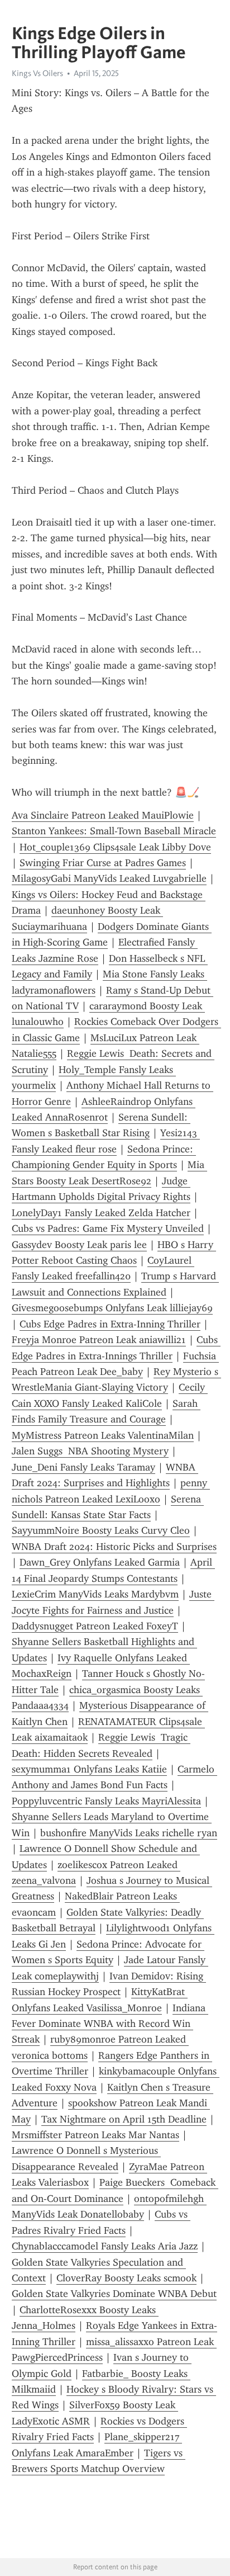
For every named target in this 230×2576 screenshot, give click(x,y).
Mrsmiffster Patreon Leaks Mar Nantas (95, 2135)
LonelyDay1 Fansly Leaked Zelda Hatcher (101, 1213)
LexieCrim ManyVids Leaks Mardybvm (95, 1594)
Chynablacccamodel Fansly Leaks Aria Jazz (105, 2246)
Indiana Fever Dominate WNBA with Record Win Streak (110, 2024)
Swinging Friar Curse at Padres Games (103, 863)
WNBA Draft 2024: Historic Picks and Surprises (114, 1547)
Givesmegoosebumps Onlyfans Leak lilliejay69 (112, 1308)
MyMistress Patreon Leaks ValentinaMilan (103, 1435)
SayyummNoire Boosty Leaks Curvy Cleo (101, 1530)
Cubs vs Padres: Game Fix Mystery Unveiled (108, 1228)
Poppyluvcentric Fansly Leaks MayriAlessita (106, 1801)
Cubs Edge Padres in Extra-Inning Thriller (110, 1324)
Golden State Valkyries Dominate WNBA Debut (114, 2294)
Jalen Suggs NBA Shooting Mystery (90, 1451)
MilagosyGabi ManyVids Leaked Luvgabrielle (109, 878)
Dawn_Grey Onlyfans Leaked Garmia (100, 1562)
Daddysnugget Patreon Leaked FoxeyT (95, 1626)
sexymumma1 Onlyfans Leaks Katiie (89, 1769)
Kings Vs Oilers (37, 73)
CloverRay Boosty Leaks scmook (126, 2278)
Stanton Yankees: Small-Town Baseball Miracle (114, 831)
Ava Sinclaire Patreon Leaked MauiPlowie (103, 815)
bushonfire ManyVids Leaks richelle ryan (129, 1833)
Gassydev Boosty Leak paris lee (79, 1245)
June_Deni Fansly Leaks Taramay (83, 1467)
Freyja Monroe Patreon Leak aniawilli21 (99, 1340)
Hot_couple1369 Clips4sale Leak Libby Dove (115, 847)
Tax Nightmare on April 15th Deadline (124, 2119)
